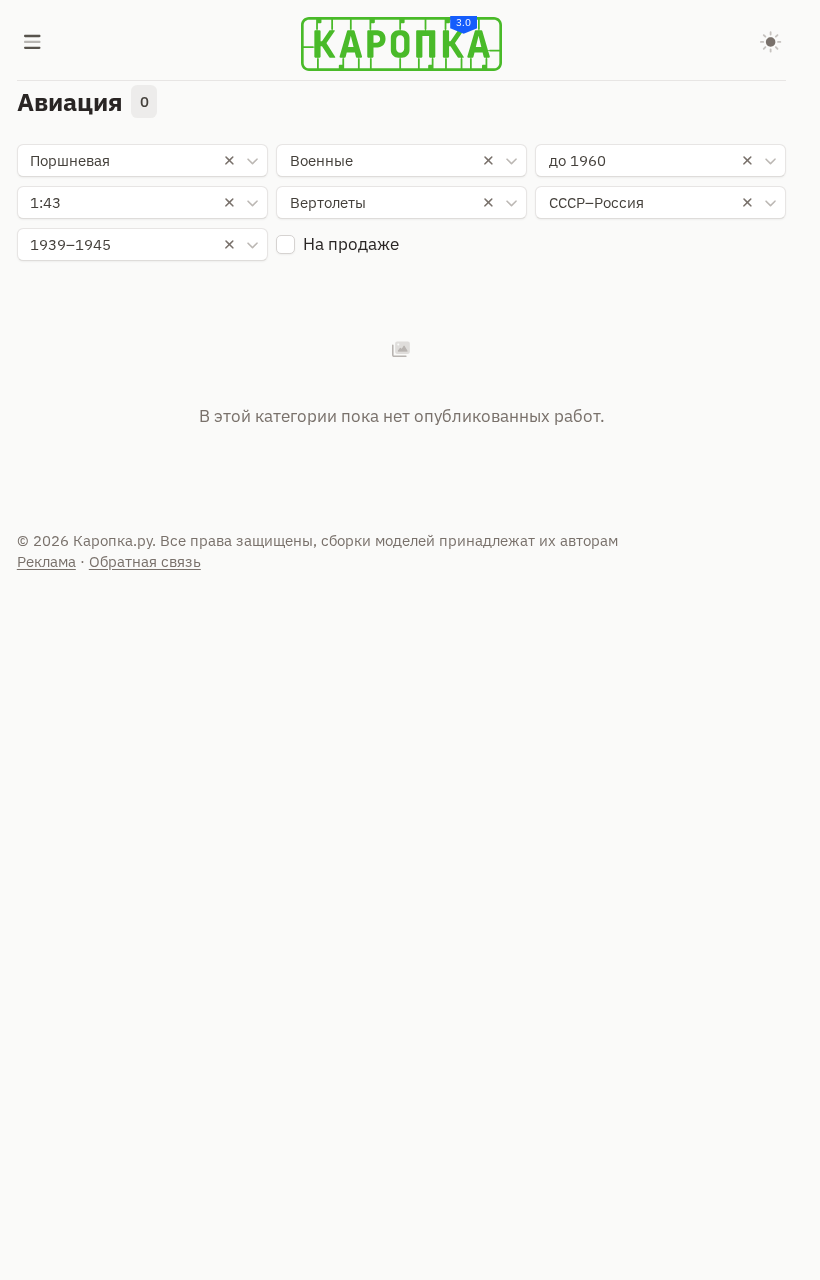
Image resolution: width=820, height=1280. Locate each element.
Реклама (46, 561)
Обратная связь (145, 561)
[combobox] (142, 161)
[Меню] (33, 44)
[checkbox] (285, 244)
